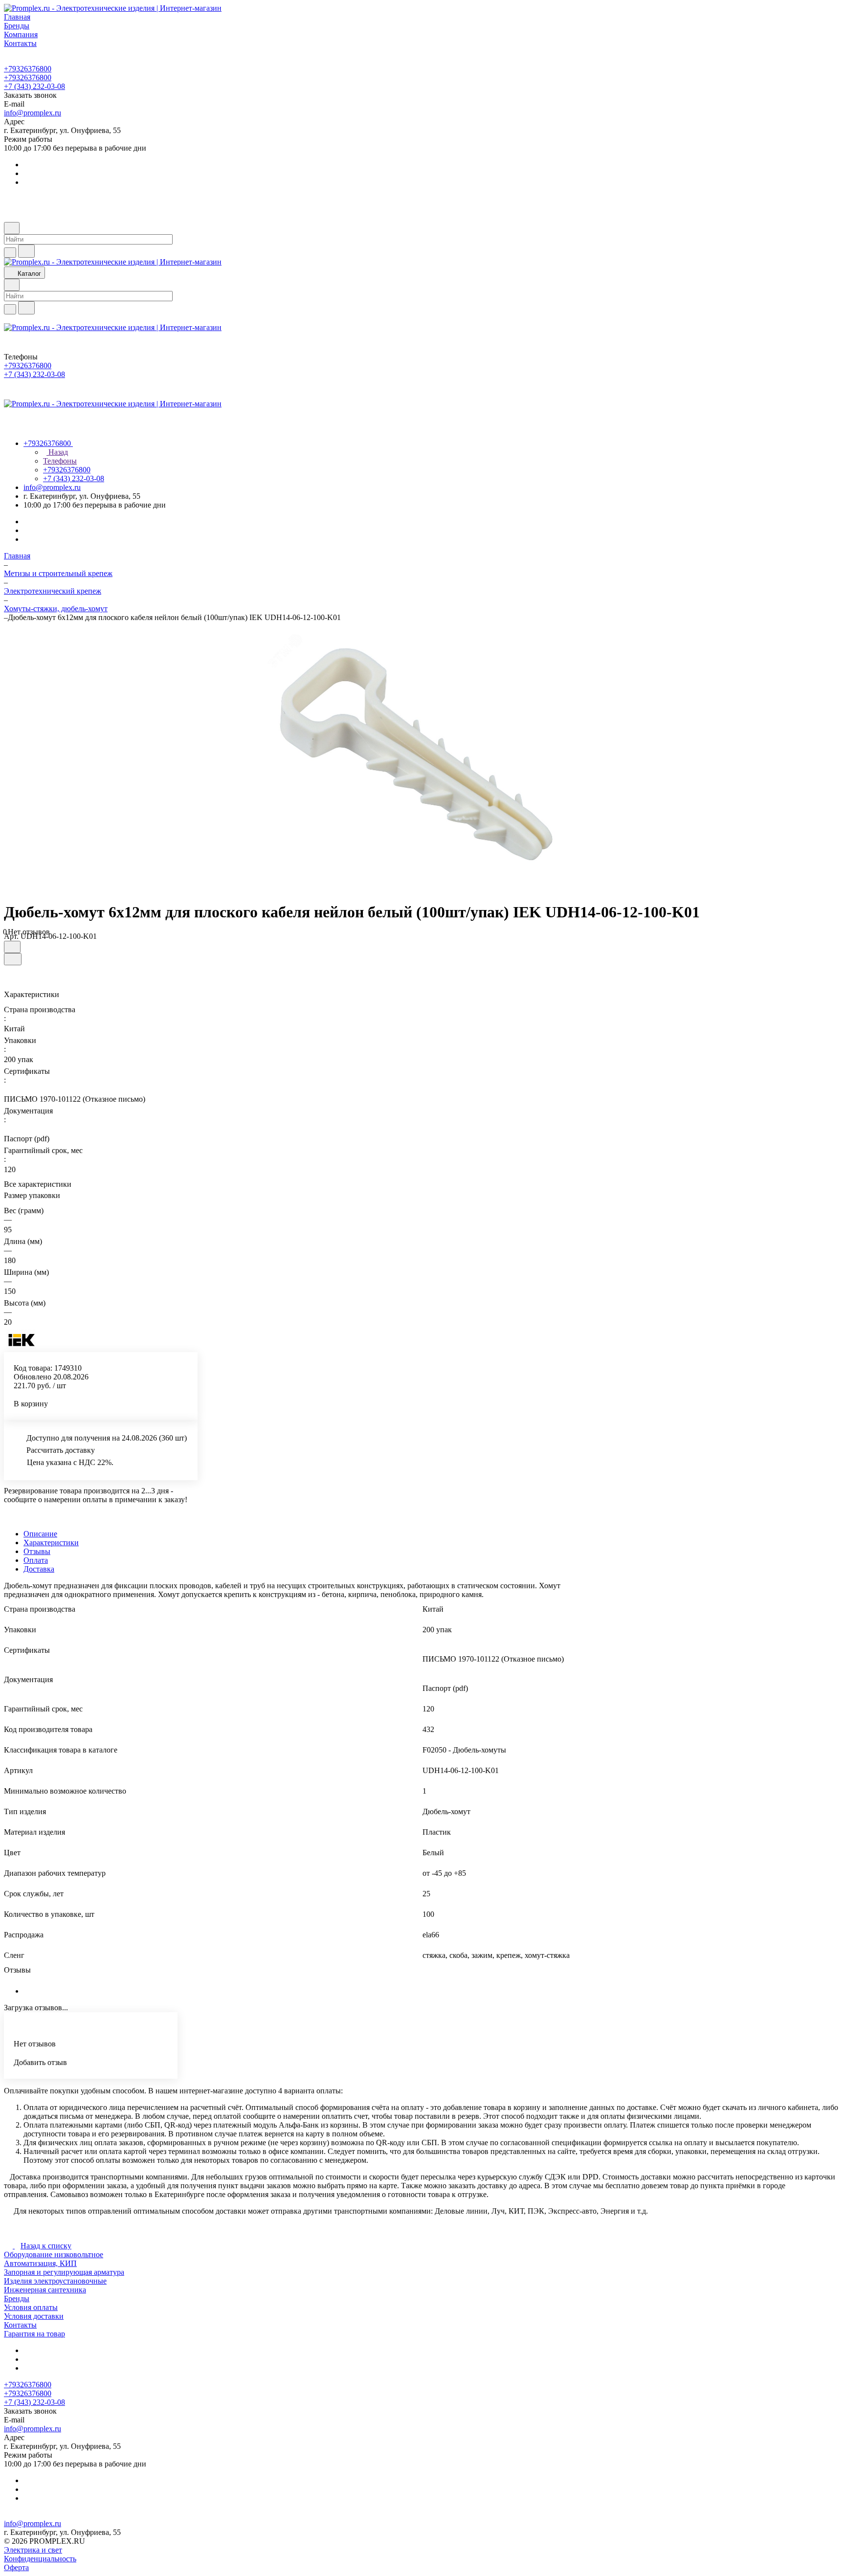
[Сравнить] (13, 959)
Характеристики (51, 1543)
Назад (57, 452)
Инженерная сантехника (45, 2290)
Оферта (16, 2567)
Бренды (17, 2298)
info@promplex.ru (33, 113)
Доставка (39, 1569)
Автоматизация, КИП (40, 2263)
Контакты (20, 2325)
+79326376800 (28, 69)
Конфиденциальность (40, 2559)
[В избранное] (12, 947)
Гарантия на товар (34, 2334)
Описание (40, 1534)
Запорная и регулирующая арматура (64, 2272)
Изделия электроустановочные (55, 2281)
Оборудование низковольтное (54, 2254)
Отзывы (37, 1551)
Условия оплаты (31, 2307)
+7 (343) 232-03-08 (34, 86)
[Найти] (26, 251)
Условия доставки (34, 2316)
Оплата (36, 1560)
